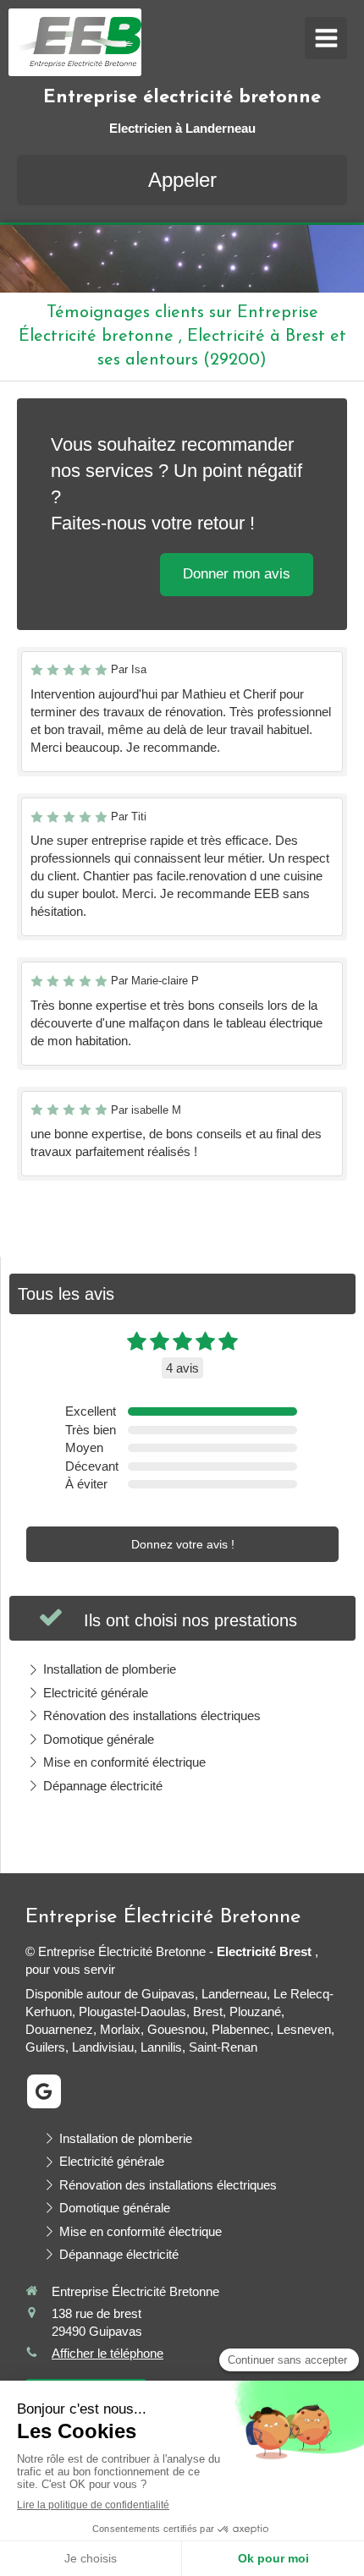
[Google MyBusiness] (44, 2091)
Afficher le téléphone (108, 2353)
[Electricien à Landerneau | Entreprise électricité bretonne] (79, 42)
